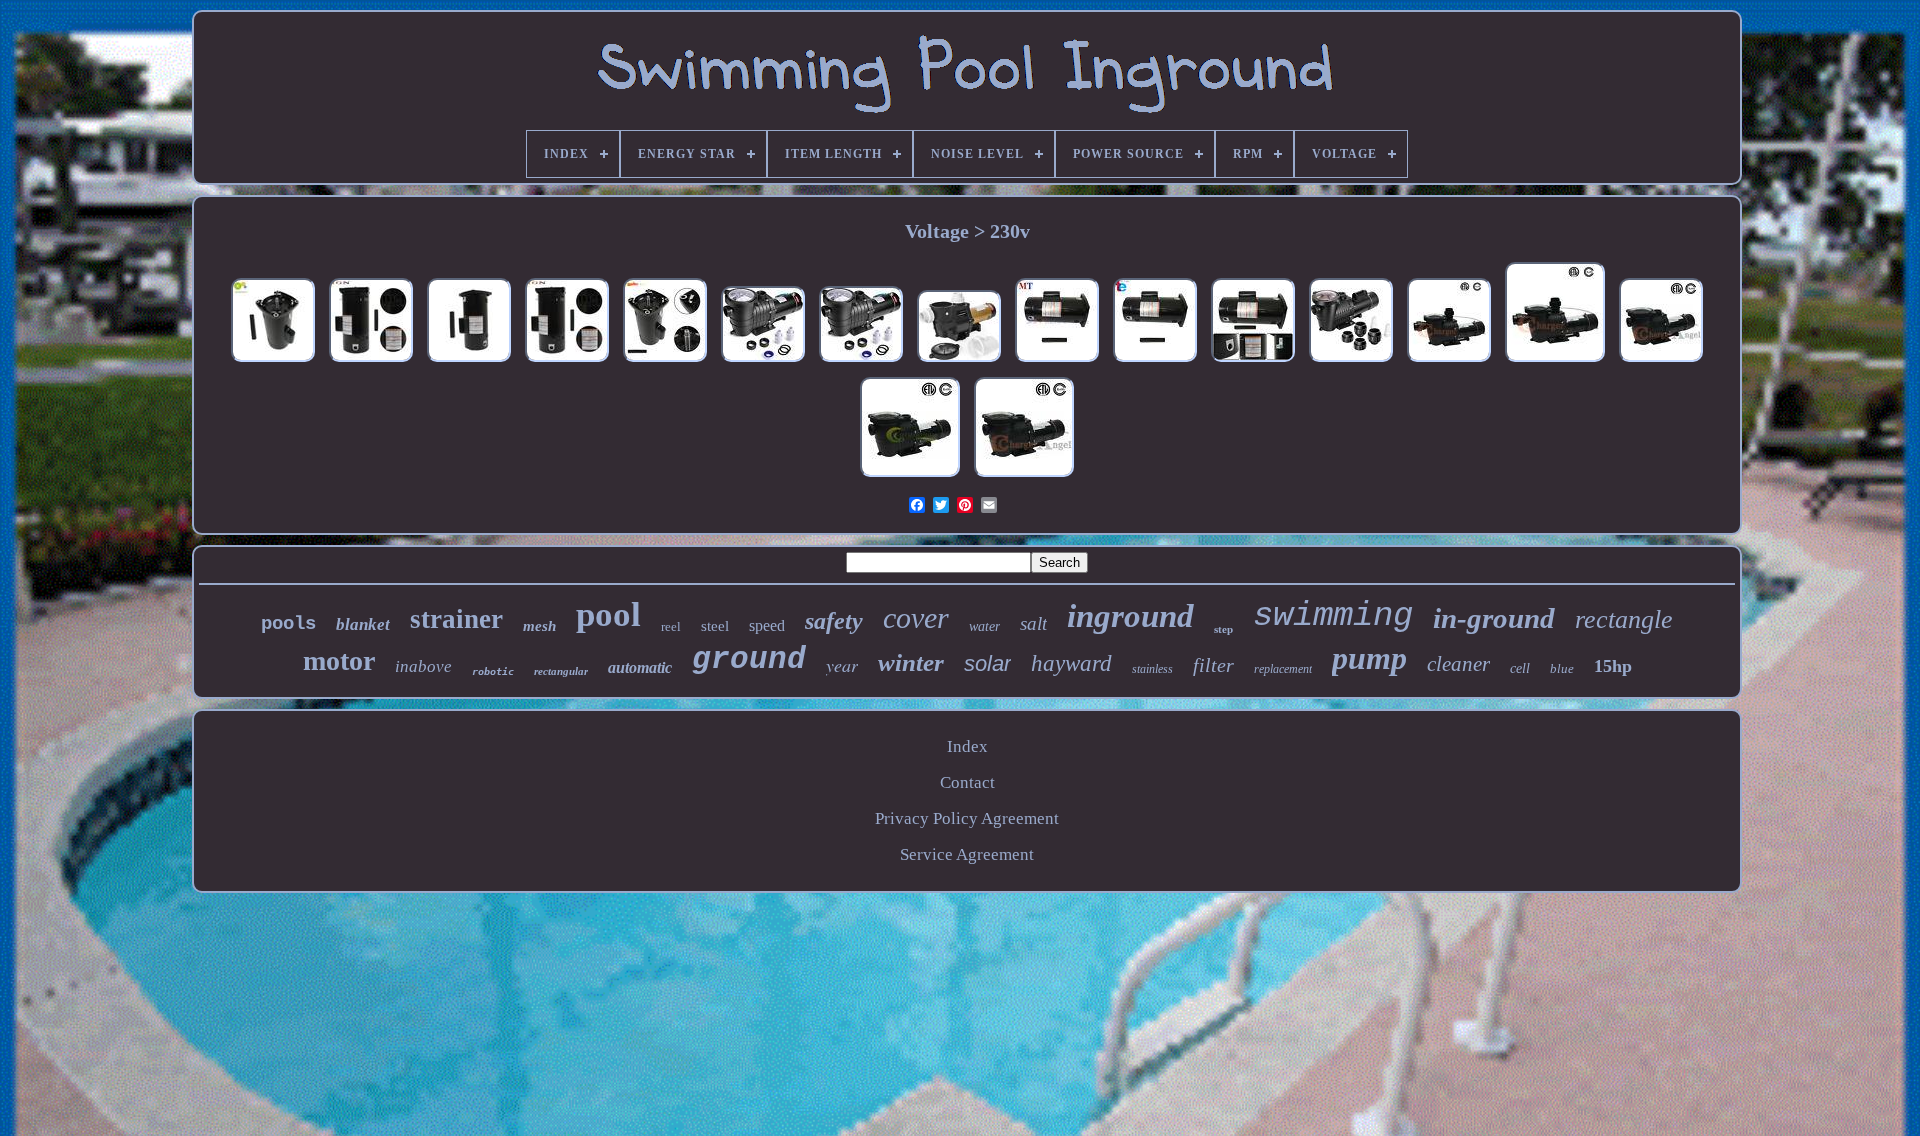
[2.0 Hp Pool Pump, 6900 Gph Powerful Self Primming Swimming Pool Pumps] (763, 361)
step (1223, 629)
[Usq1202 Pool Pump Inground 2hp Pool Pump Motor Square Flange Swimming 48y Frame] (273, 361)
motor (339, 660)
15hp (1613, 666)
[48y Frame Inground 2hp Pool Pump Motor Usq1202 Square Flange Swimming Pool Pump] (371, 361)
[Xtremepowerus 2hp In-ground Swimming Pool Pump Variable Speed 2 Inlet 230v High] (959, 361)
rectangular (561, 671)
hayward (1071, 663)
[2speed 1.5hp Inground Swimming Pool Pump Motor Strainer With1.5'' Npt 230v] (1449, 361)
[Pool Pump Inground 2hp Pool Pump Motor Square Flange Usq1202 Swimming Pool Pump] (665, 361)
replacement (1283, 669)
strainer (456, 619)
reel (671, 626)
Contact (967, 782)
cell (1520, 668)
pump (1369, 658)
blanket (363, 624)
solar (987, 663)
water (984, 626)
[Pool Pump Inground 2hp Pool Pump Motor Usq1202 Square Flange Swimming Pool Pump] (567, 361)
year (842, 665)
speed (767, 625)
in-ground (1494, 618)
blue (1562, 668)
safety (834, 621)
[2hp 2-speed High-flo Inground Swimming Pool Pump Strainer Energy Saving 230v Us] (1661, 361)
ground (749, 659)
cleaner (1458, 664)
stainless (1152, 669)
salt (1033, 623)
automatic (640, 667)
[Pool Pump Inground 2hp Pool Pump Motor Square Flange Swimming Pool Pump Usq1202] (1253, 361)
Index (967, 746)
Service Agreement (967, 854)
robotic (493, 671)
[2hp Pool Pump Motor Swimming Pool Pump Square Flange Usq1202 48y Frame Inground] (469, 361)
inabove (423, 666)
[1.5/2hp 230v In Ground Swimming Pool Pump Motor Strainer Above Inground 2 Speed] (910, 476)
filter (1213, 665)
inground (1130, 616)
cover (916, 617)
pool (608, 614)
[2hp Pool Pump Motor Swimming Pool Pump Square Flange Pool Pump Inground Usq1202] (1155, 361)
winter (911, 662)
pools (288, 624)
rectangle (1624, 619)
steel (715, 626)
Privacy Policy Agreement (967, 818)
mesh (539, 626)
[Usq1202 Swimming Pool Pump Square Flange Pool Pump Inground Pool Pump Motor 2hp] (1057, 361)
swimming (1333, 616)
